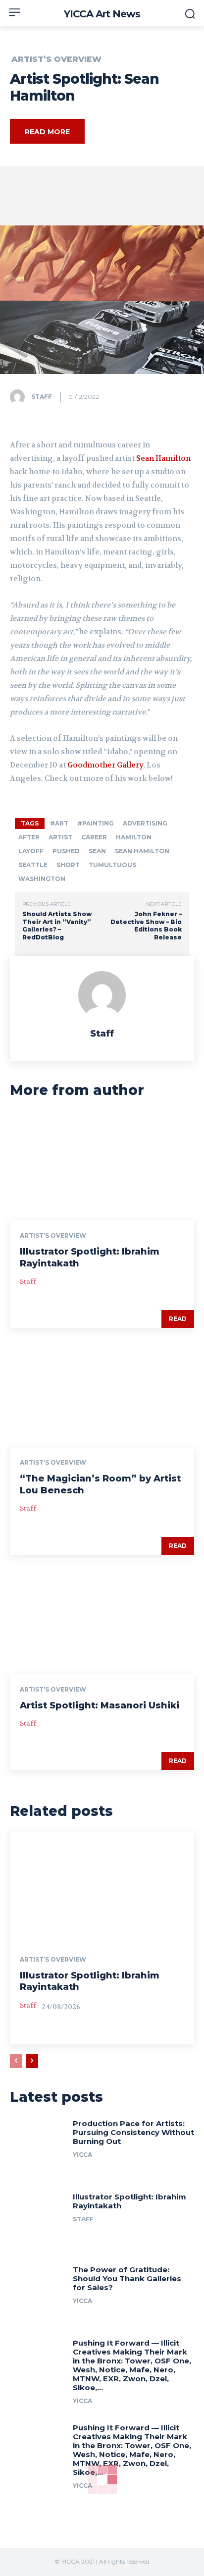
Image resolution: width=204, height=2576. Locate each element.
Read (178, 1319)
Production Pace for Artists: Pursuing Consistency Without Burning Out (133, 2132)
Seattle (33, 865)
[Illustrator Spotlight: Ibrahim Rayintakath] (102, 1165)
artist (60, 837)
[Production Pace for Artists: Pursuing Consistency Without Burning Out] (38, 2144)
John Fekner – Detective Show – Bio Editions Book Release (146, 926)
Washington (42, 879)
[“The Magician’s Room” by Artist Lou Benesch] (102, 1392)
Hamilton (134, 837)
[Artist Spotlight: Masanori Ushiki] (102, 1619)
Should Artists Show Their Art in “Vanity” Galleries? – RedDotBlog (57, 926)
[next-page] (32, 2061)
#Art (59, 823)
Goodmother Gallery (105, 765)
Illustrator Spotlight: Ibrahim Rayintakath (129, 2201)
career (94, 837)
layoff (31, 851)
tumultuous (112, 865)
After (29, 837)
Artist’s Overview (56, 59)
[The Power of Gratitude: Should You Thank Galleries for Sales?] (38, 2291)
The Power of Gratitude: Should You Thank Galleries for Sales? (127, 2278)
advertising (145, 823)
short (68, 865)
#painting (96, 823)
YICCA (82, 2155)
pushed (66, 851)
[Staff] (20, 397)
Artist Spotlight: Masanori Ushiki (100, 1705)
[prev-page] (16, 2061)
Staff (42, 397)
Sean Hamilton (163, 458)
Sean (97, 851)
